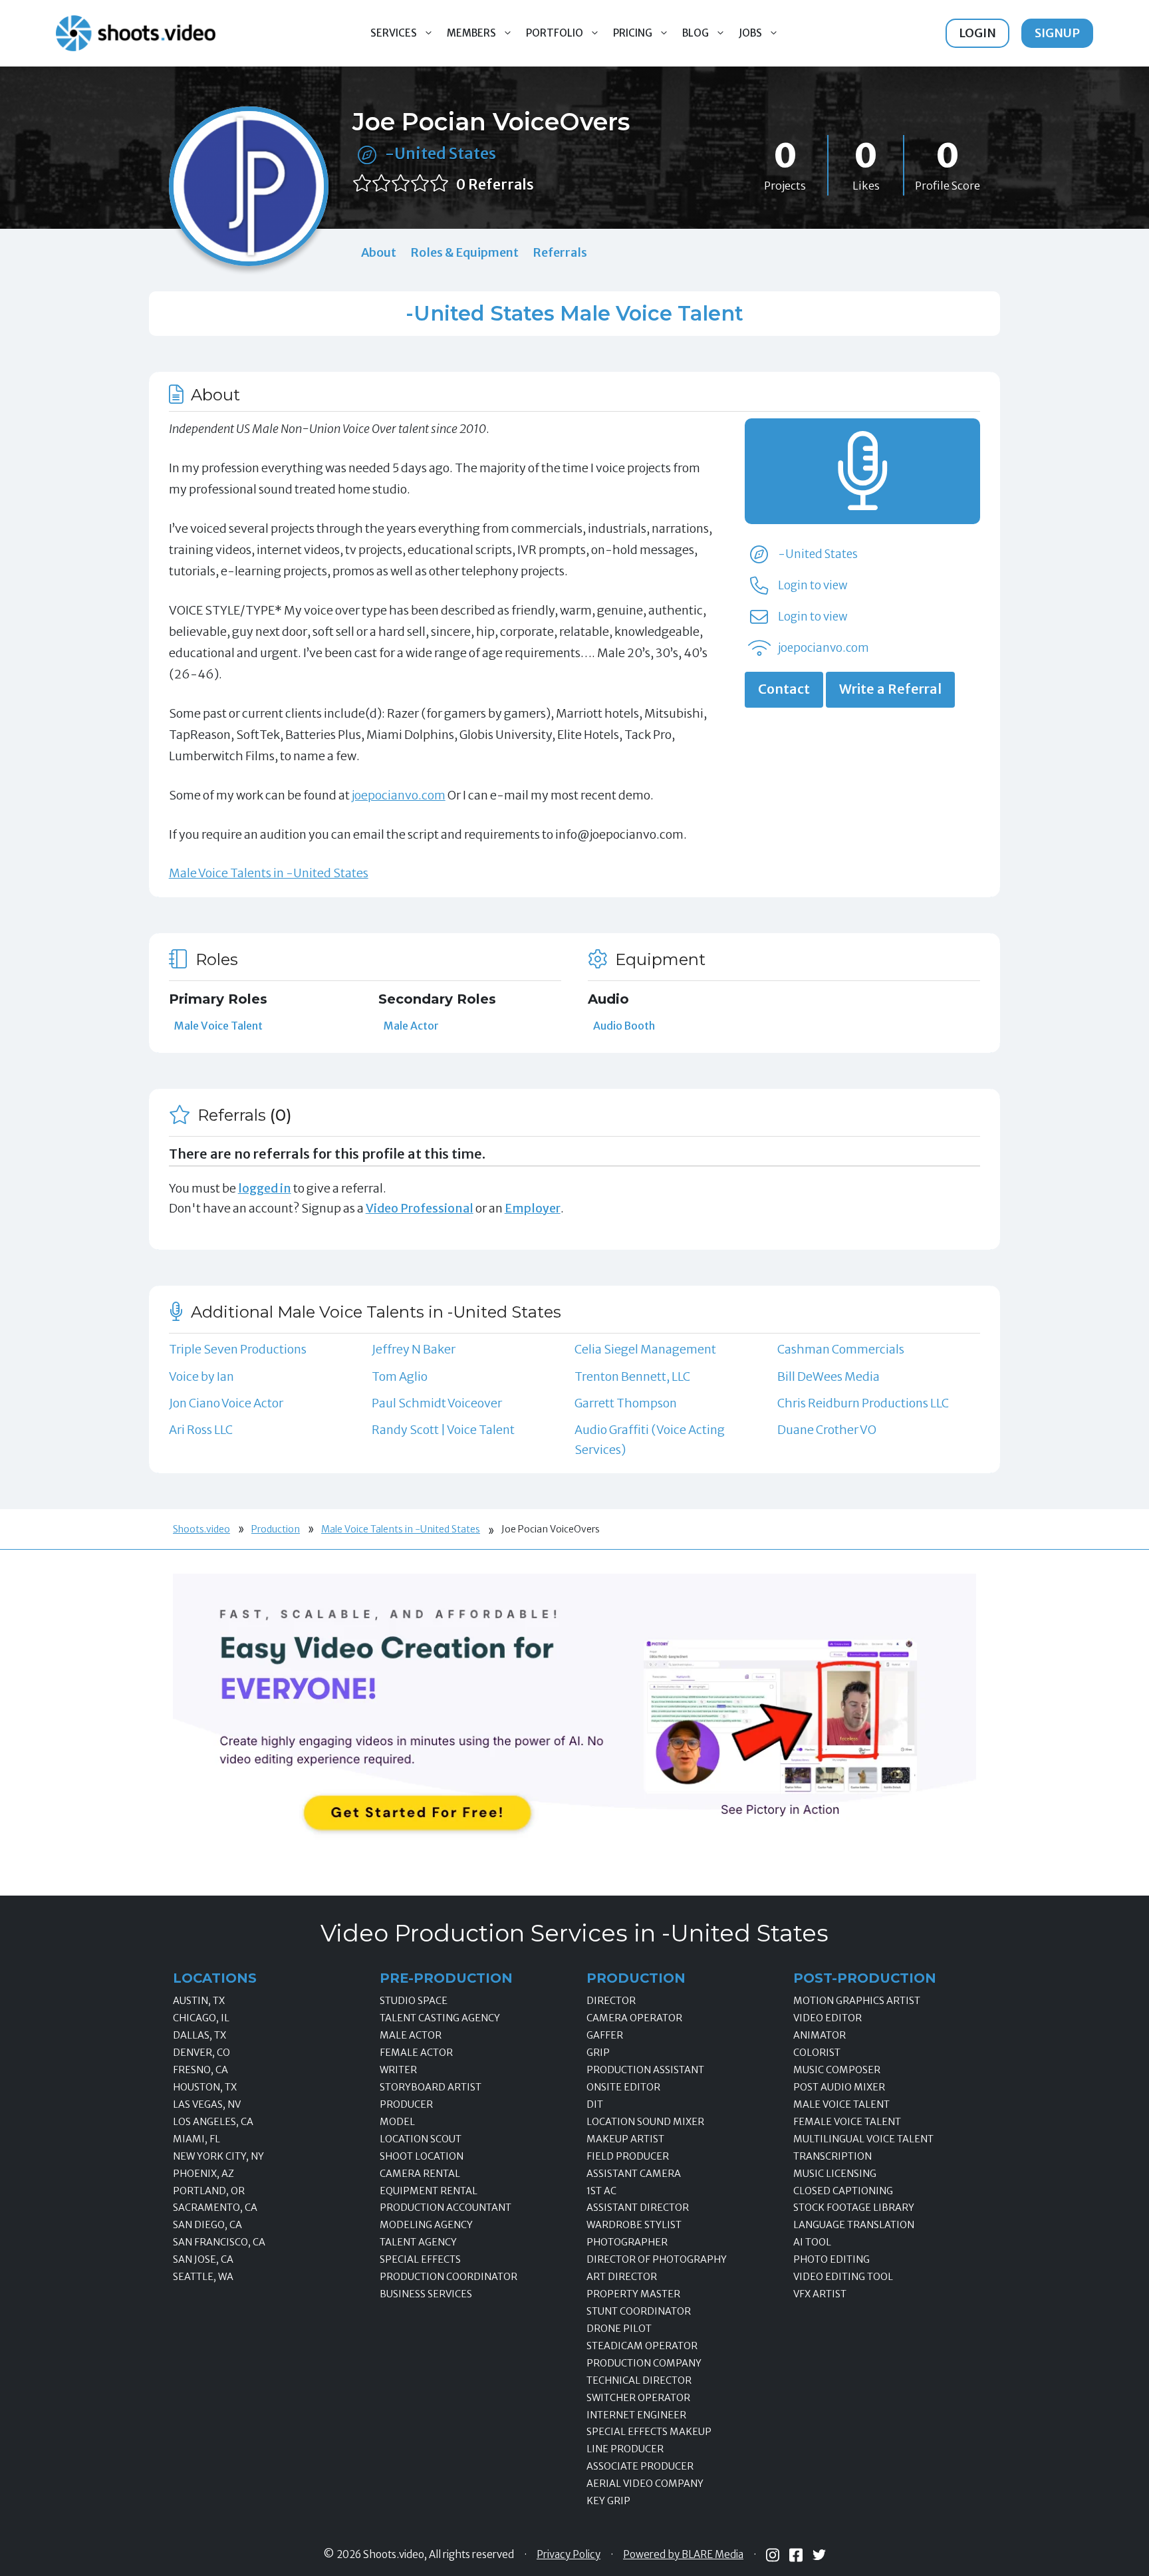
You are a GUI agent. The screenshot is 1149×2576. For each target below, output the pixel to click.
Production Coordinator (448, 2277)
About (379, 252)
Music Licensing (835, 2174)
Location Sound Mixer (645, 2122)
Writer (398, 2070)
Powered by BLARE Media (683, 2555)
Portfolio (555, 33)
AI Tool (812, 2242)
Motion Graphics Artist (857, 2001)
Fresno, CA (200, 2070)
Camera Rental (420, 2174)
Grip (598, 2053)
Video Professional (420, 1208)
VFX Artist (820, 2294)
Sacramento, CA (215, 2208)
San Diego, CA (207, 2225)
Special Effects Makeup (649, 2432)
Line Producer (625, 2449)
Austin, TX (199, 2001)
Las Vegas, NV (207, 2104)
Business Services (426, 2294)
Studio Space (414, 2001)
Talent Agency (418, 2242)
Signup (1057, 33)
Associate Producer (640, 2466)
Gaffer (605, 2035)
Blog (696, 33)
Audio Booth (624, 1026)
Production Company (644, 2363)
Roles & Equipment (464, 252)
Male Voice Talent (218, 1026)
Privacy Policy (569, 2555)
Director (611, 2001)
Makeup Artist (625, 2139)
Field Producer (628, 2156)
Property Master (633, 2294)
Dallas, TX (199, 2035)
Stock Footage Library (854, 2208)
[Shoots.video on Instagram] (773, 2555)
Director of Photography (657, 2259)
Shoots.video (201, 1529)
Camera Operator (634, 2018)
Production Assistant (645, 2070)
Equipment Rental (429, 2191)
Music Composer (837, 2070)
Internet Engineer (636, 2415)
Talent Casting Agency (440, 2018)
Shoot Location (422, 2156)
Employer (533, 1208)
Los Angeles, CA (213, 2122)
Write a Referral (890, 689)
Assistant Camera (634, 2174)
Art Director (622, 2277)
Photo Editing (831, 2259)
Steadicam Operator (642, 2346)
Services (394, 33)
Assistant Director (638, 2208)
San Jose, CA (203, 2259)
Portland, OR (209, 2191)
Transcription (832, 2156)
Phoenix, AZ (203, 2174)
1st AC (601, 2191)
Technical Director (639, 2380)
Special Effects (420, 2259)
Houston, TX (205, 2087)
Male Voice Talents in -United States (269, 873)
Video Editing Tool (843, 2277)
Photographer (627, 2242)
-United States (441, 153)
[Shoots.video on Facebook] (796, 2555)
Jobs (750, 33)
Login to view (813, 585)
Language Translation (854, 2225)
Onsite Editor (623, 2087)
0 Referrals (495, 185)
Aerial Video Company (645, 2484)
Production (276, 1529)
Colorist (817, 2053)
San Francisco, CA (219, 2242)
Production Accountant (446, 2208)
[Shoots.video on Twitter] (819, 2555)
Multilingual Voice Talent (863, 2139)
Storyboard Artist (431, 2087)
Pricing (633, 33)
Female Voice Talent (847, 2122)
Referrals (560, 252)
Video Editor (828, 2018)
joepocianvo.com (399, 795)
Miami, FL (196, 2139)
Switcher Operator (638, 2398)
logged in (265, 1188)
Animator (820, 2035)
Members (471, 33)
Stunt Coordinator (639, 2311)
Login (977, 33)
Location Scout (421, 2139)
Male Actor (411, 1026)
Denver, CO (201, 2053)
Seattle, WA (203, 2277)
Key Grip (608, 2501)
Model (397, 2122)
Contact (784, 689)
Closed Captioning (843, 2191)
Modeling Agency (426, 2225)
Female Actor (416, 2053)
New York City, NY (218, 2156)
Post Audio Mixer (839, 2087)
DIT (595, 2104)
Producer (406, 2104)
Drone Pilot (619, 2329)
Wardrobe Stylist (634, 2225)
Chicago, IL (201, 2018)
